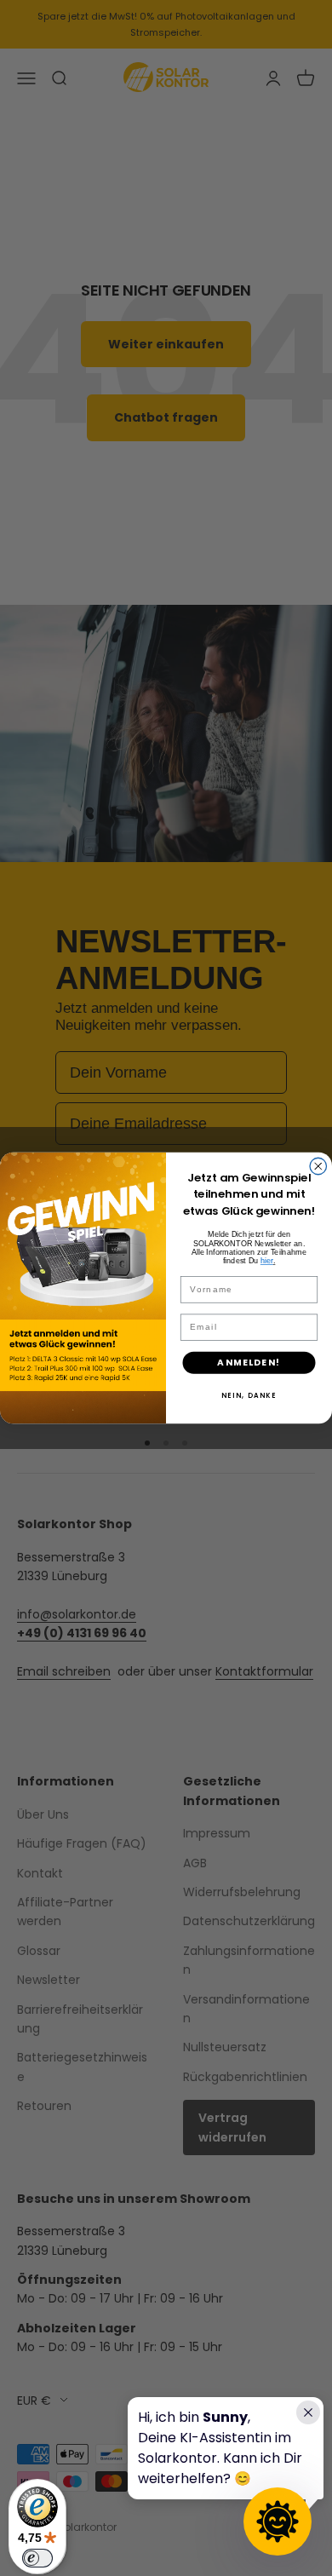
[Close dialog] (318, 1166)
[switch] (37, 2558)
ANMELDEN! (249, 1363)
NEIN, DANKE (249, 1396)
